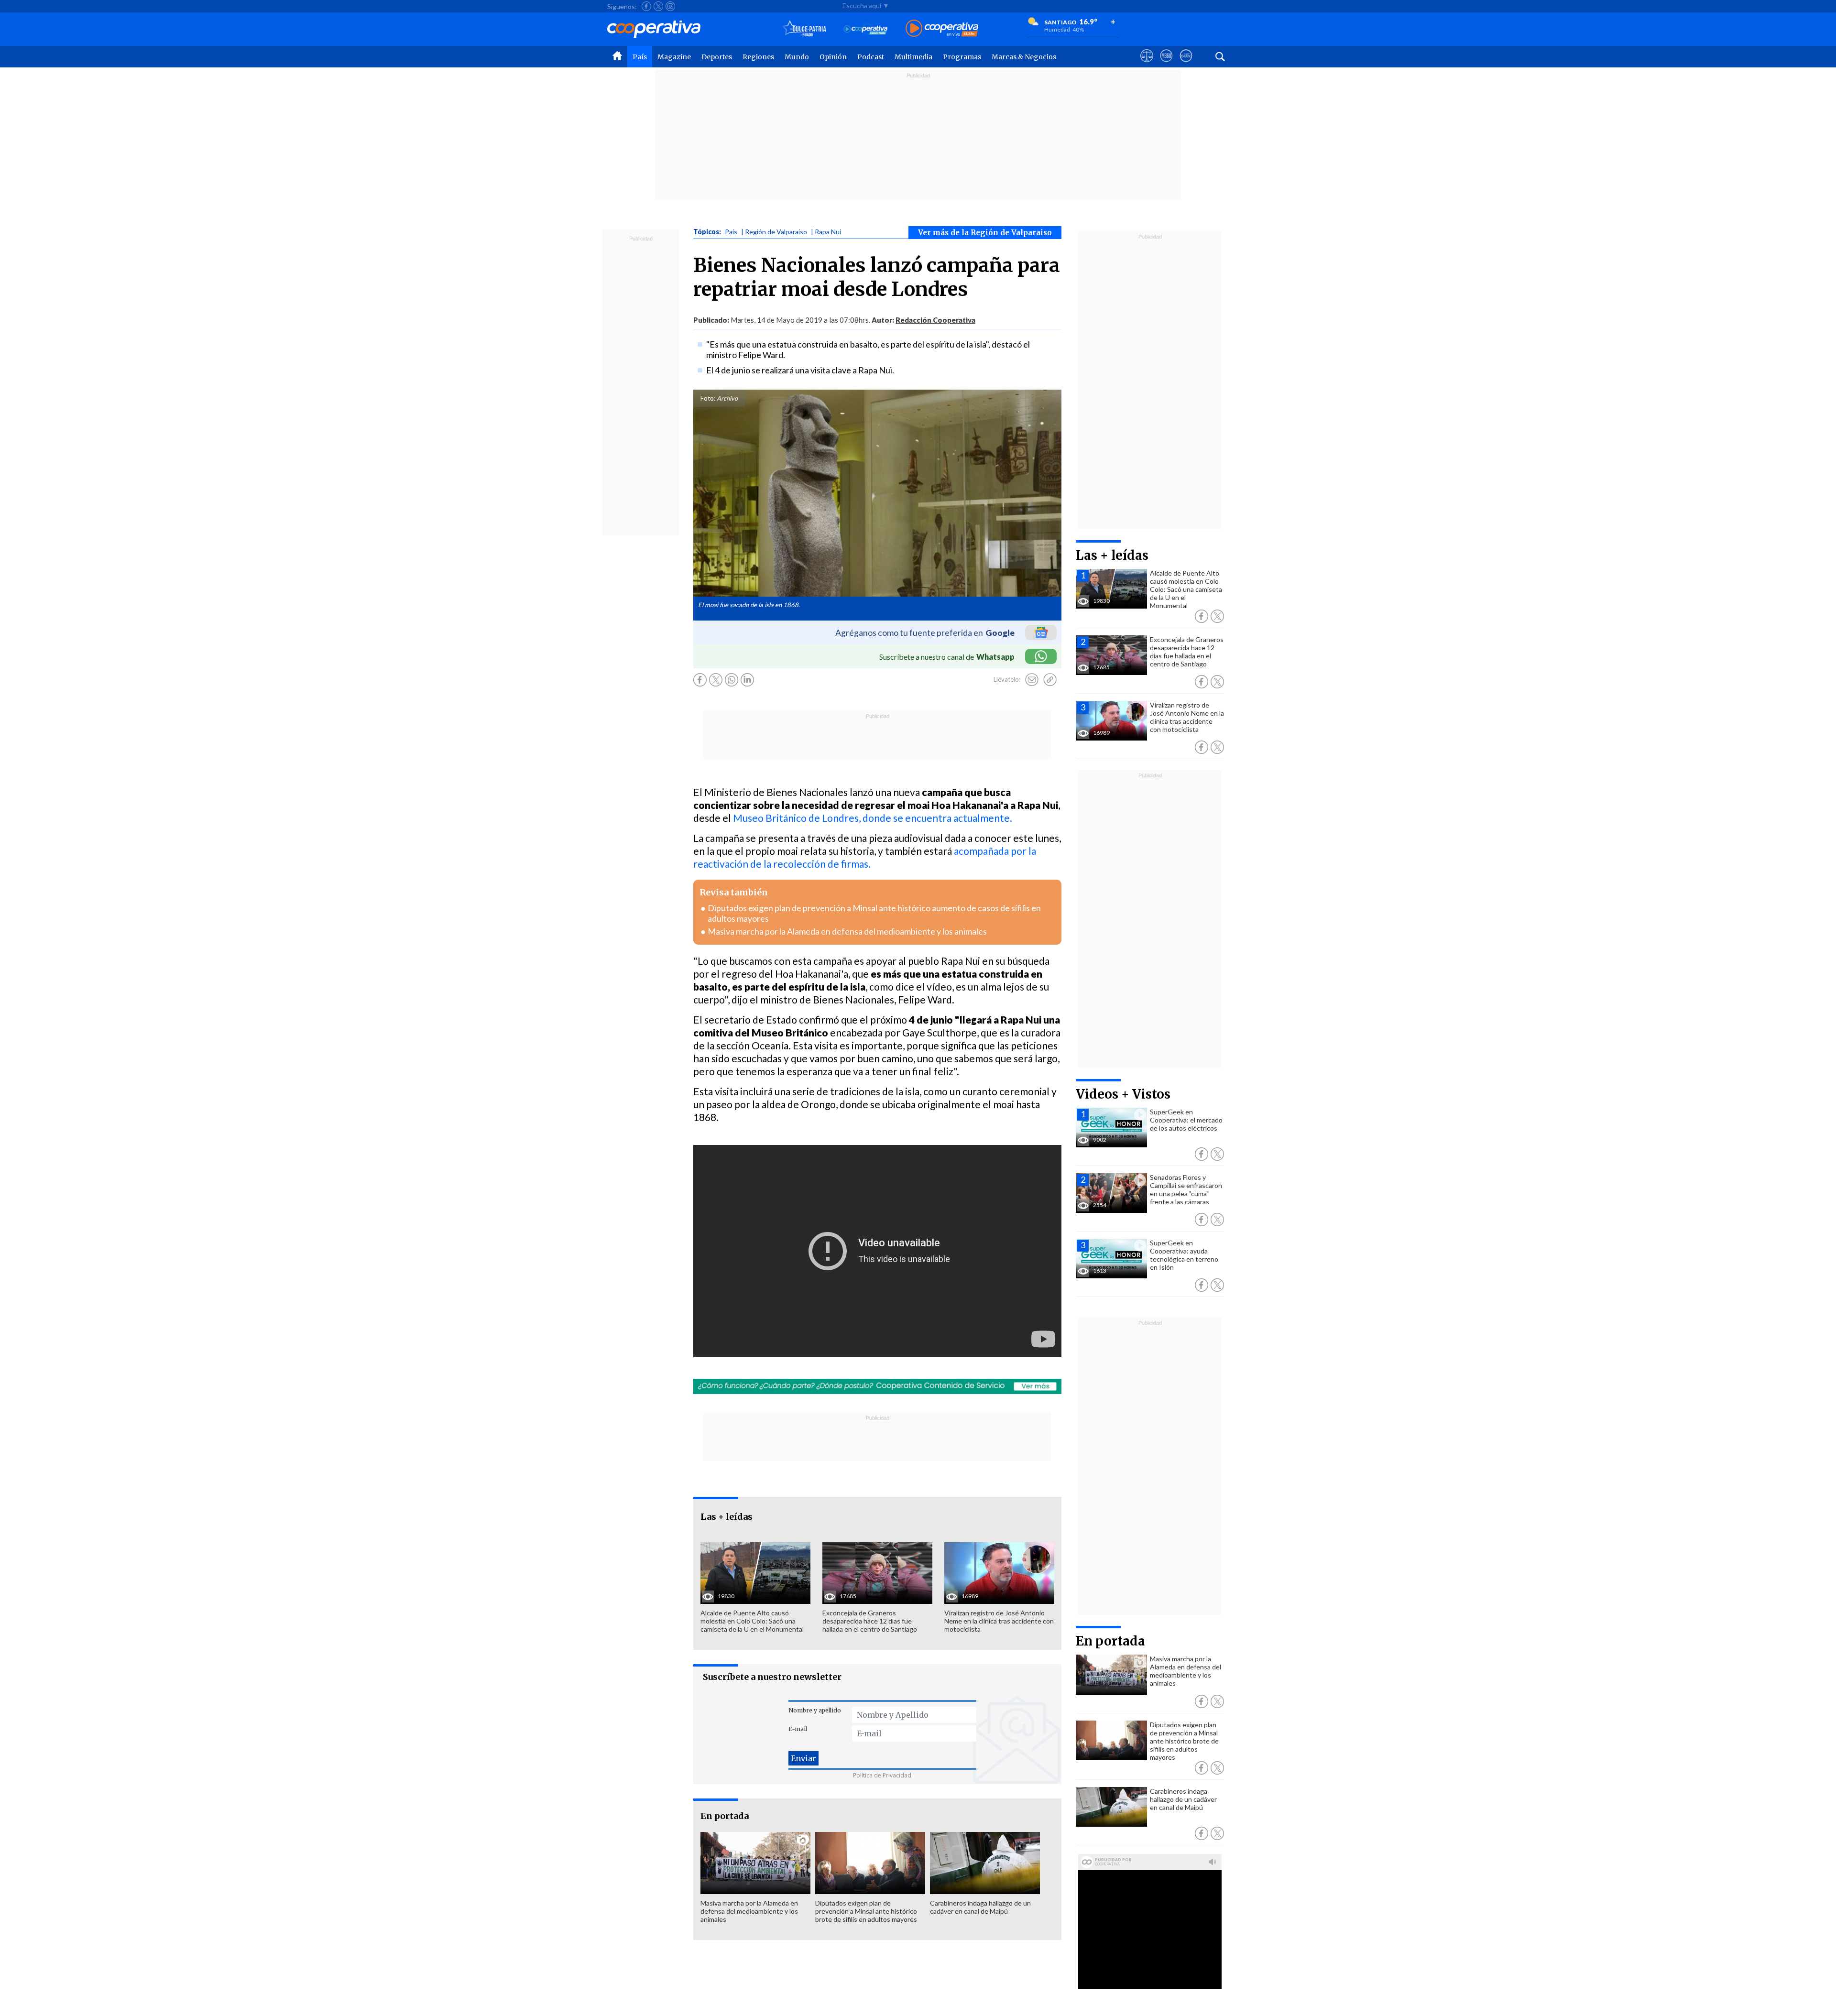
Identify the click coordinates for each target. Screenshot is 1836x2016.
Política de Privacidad (882, 1775)
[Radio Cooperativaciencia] (866, 29)
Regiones (758, 57)
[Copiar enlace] (1050, 680)
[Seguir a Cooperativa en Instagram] (670, 6)
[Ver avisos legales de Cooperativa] (1147, 65)
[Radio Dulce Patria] (804, 29)
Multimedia (913, 57)
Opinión (833, 57)
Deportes (717, 57)
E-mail (798, 1729)
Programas (962, 57)
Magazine (674, 57)
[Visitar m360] (1166, 65)
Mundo (797, 57)
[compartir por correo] (1032, 680)
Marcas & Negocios (1024, 57)
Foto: (708, 398)
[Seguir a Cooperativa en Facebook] (646, 6)
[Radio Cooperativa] (942, 29)
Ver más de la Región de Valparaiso (985, 233)
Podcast (871, 57)
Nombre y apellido (815, 1710)
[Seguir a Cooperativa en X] (658, 6)
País (640, 57)
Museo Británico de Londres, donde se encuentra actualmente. (873, 818)
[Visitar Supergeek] (1186, 65)
